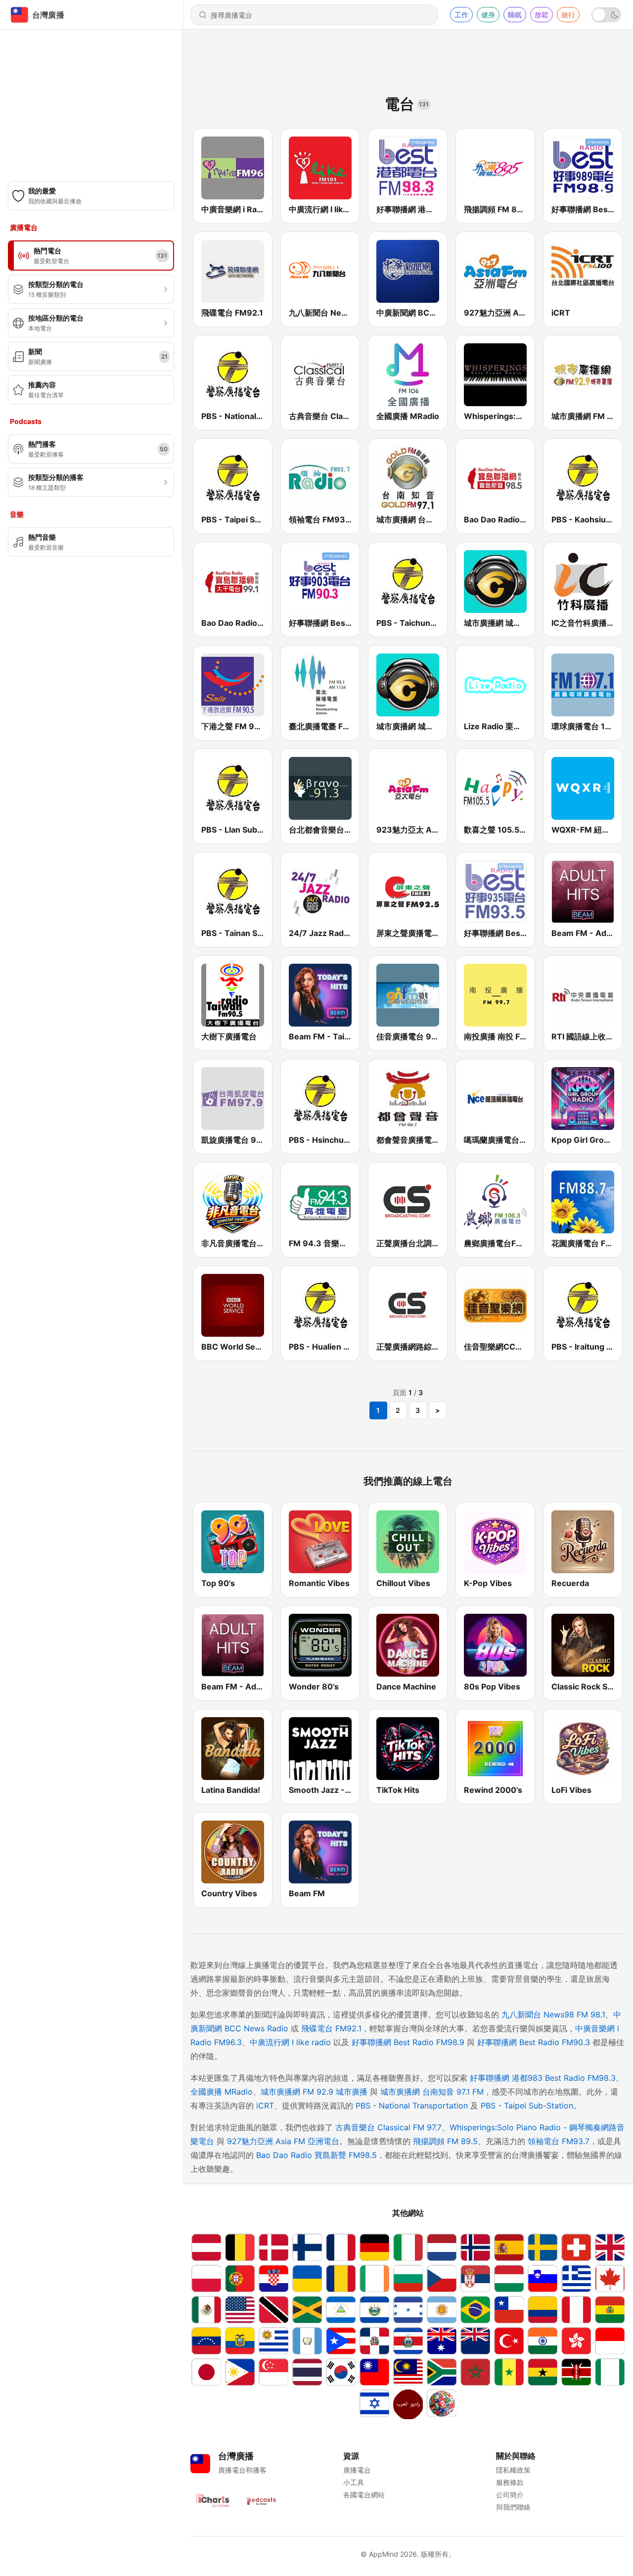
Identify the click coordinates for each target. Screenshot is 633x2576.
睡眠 (515, 15)
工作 (461, 15)
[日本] (206, 2372)
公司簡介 (510, 2495)
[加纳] (543, 2372)
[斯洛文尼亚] (543, 2278)
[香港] (576, 2341)
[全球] (442, 2404)
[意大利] (408, 2247)
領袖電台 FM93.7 (559, 2141)
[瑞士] (576, 2247)
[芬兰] (307, 2247)
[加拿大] (610, 2278)
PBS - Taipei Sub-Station (527, 2106)
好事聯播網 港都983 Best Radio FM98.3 (543, 2078)
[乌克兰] (307, 2278)
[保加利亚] (408, 2278)
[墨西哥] (206, 2310)
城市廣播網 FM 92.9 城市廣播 (314, 2092)
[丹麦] (273, 2247)
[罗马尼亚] (341, 2278)
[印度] (543, 2341)
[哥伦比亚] (543, 2310)
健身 (488, 15)
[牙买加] (307, 2310)
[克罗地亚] (273, 2278)
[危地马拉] (307, 2341)
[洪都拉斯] (408, 2310)
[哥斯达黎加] (408, 2341)
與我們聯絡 (513, 2507)
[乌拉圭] (273, 2341)
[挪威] (475, 2247)
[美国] (240, 2310)
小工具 (354, 2482)
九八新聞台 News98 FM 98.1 (553, 2014)
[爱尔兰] (374, 2278)
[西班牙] (509, 2247)
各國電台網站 (364, 2495)
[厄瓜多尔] (240, 2341)
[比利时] (240, 2247)
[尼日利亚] (610, 2372)
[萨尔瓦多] (374, 2310)
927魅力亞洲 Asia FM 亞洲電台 (283, 2141)
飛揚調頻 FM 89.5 (445, 2141)
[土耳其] (509, 2341)
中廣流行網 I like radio (290, 2042)
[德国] (374, 2247)
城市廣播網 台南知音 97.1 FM (432, 2092)
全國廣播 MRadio (222, 2092)
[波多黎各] (341, 2341)
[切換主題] (606, 15)
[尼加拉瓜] (341, 2310)
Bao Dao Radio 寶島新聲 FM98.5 (316, 2155)
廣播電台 (357, 2470)
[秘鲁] (576, 2310)
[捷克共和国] (442, 2278)
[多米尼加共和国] (374, 2341)
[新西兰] (475, 2341)
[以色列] (374, 2404)
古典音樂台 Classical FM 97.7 (388, 2127)
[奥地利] (206, 2247)
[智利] (509, 2310)
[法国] (341, 2247)
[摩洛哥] (475, 2372)
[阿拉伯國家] (408, 2404)
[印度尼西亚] (610, 2341)
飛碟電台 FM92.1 (331, 2028)
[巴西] (475, 2310)
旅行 (568, 15)
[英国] (610, 2247)
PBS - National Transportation (412, 2106)
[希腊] (576, 2278)
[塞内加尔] (509, 2372)
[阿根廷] (442, 2310)
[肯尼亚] (576, 2372)
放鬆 (542, 15)
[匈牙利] (509, 2278)
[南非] (442, 2372)
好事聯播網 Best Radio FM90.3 (534, 2042)
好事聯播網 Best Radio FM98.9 (408, 2042)
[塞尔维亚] (475, 2278)
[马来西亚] (408, 2372)
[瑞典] (543, 2247)
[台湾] (374, 2372)
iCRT (265, 2106)
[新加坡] (273, 2372)
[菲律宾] (240, 2372)
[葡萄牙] (240, 2278)
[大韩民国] (341, 2372)
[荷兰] (442, 2247)
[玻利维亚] (610, 2310)
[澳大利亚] (442, 2341)
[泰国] (307, 2372)
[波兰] (206, 2278)
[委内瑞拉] (206, 2341)
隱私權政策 (513, 2470)
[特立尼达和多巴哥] (273, 2310)
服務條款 (510, 2482)
